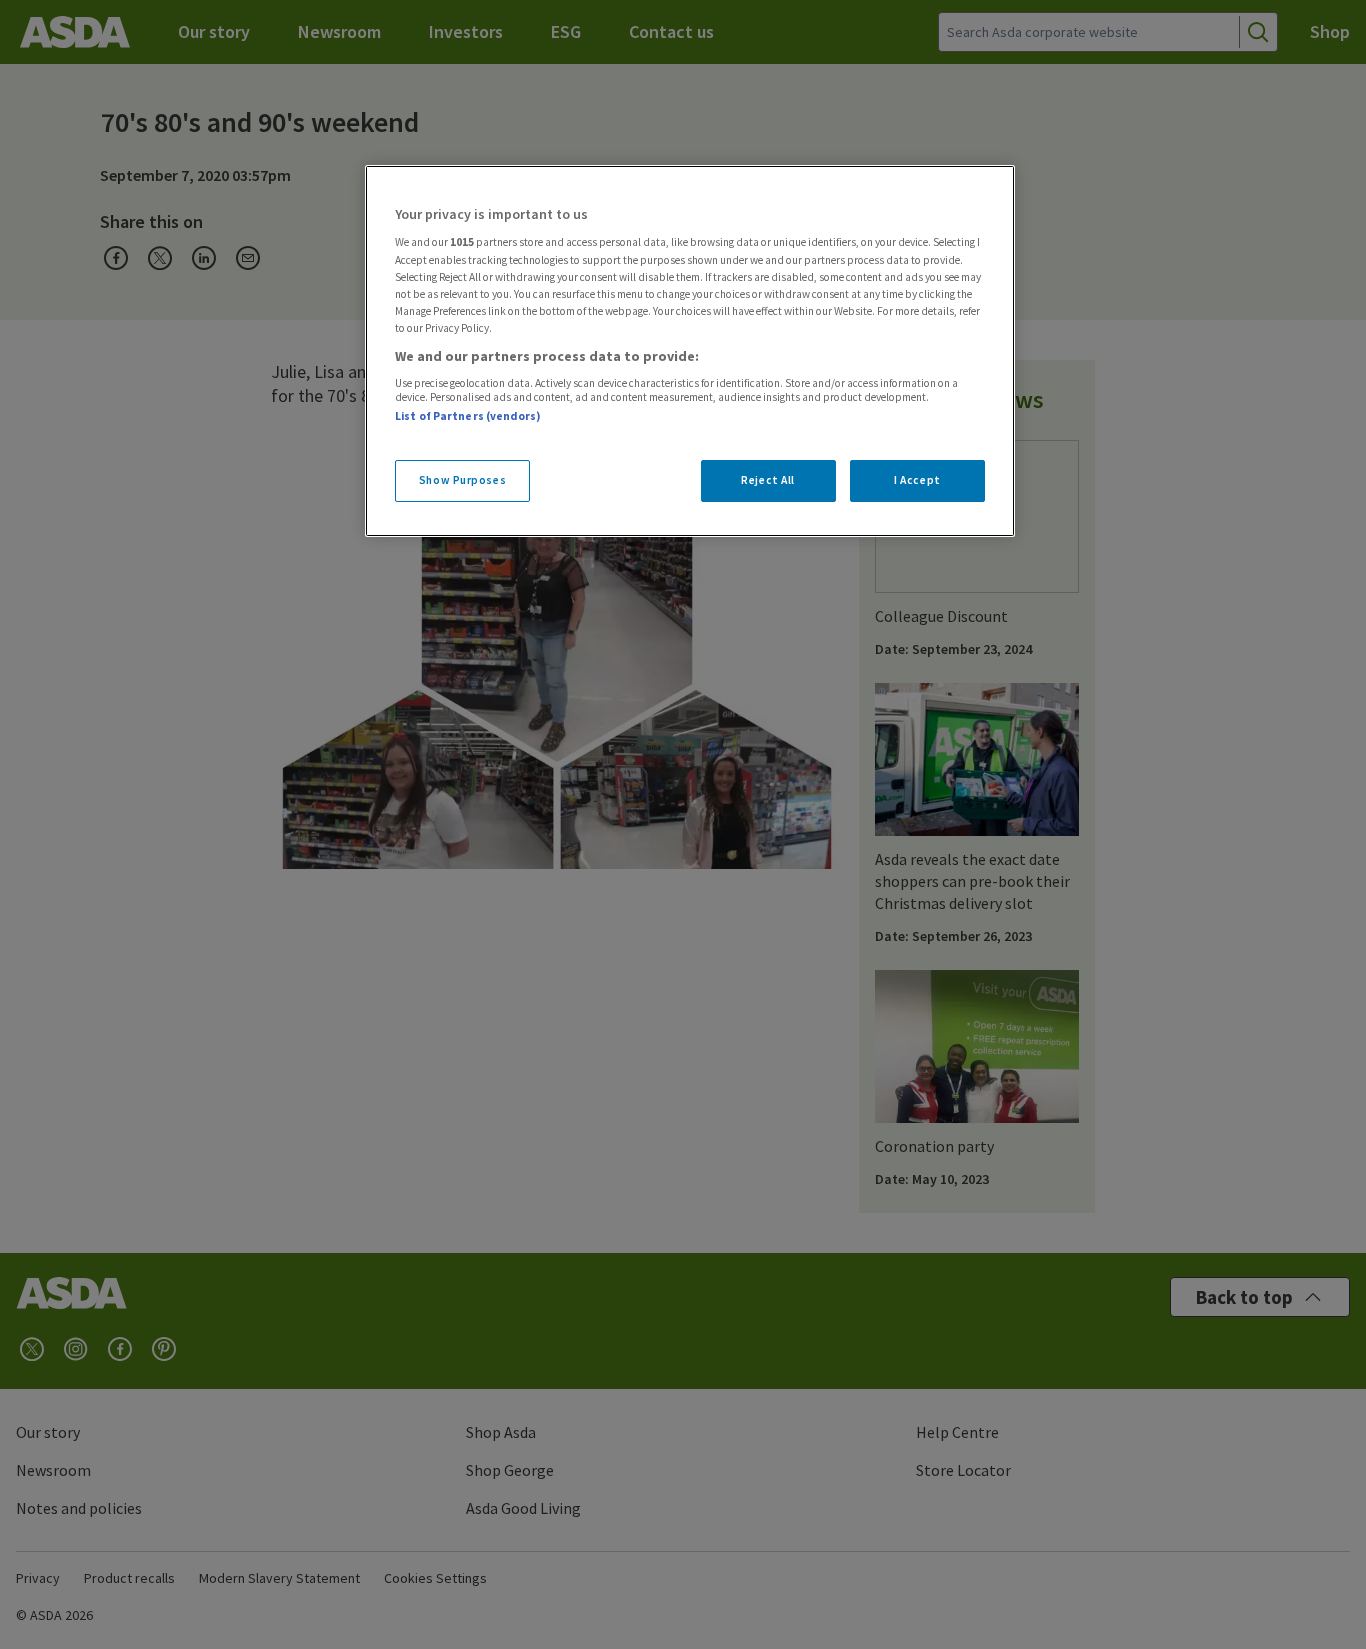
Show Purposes (462, 480)
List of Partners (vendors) (468, 416)
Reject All (768, 480)
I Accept (917, 480)
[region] (690, 351)
